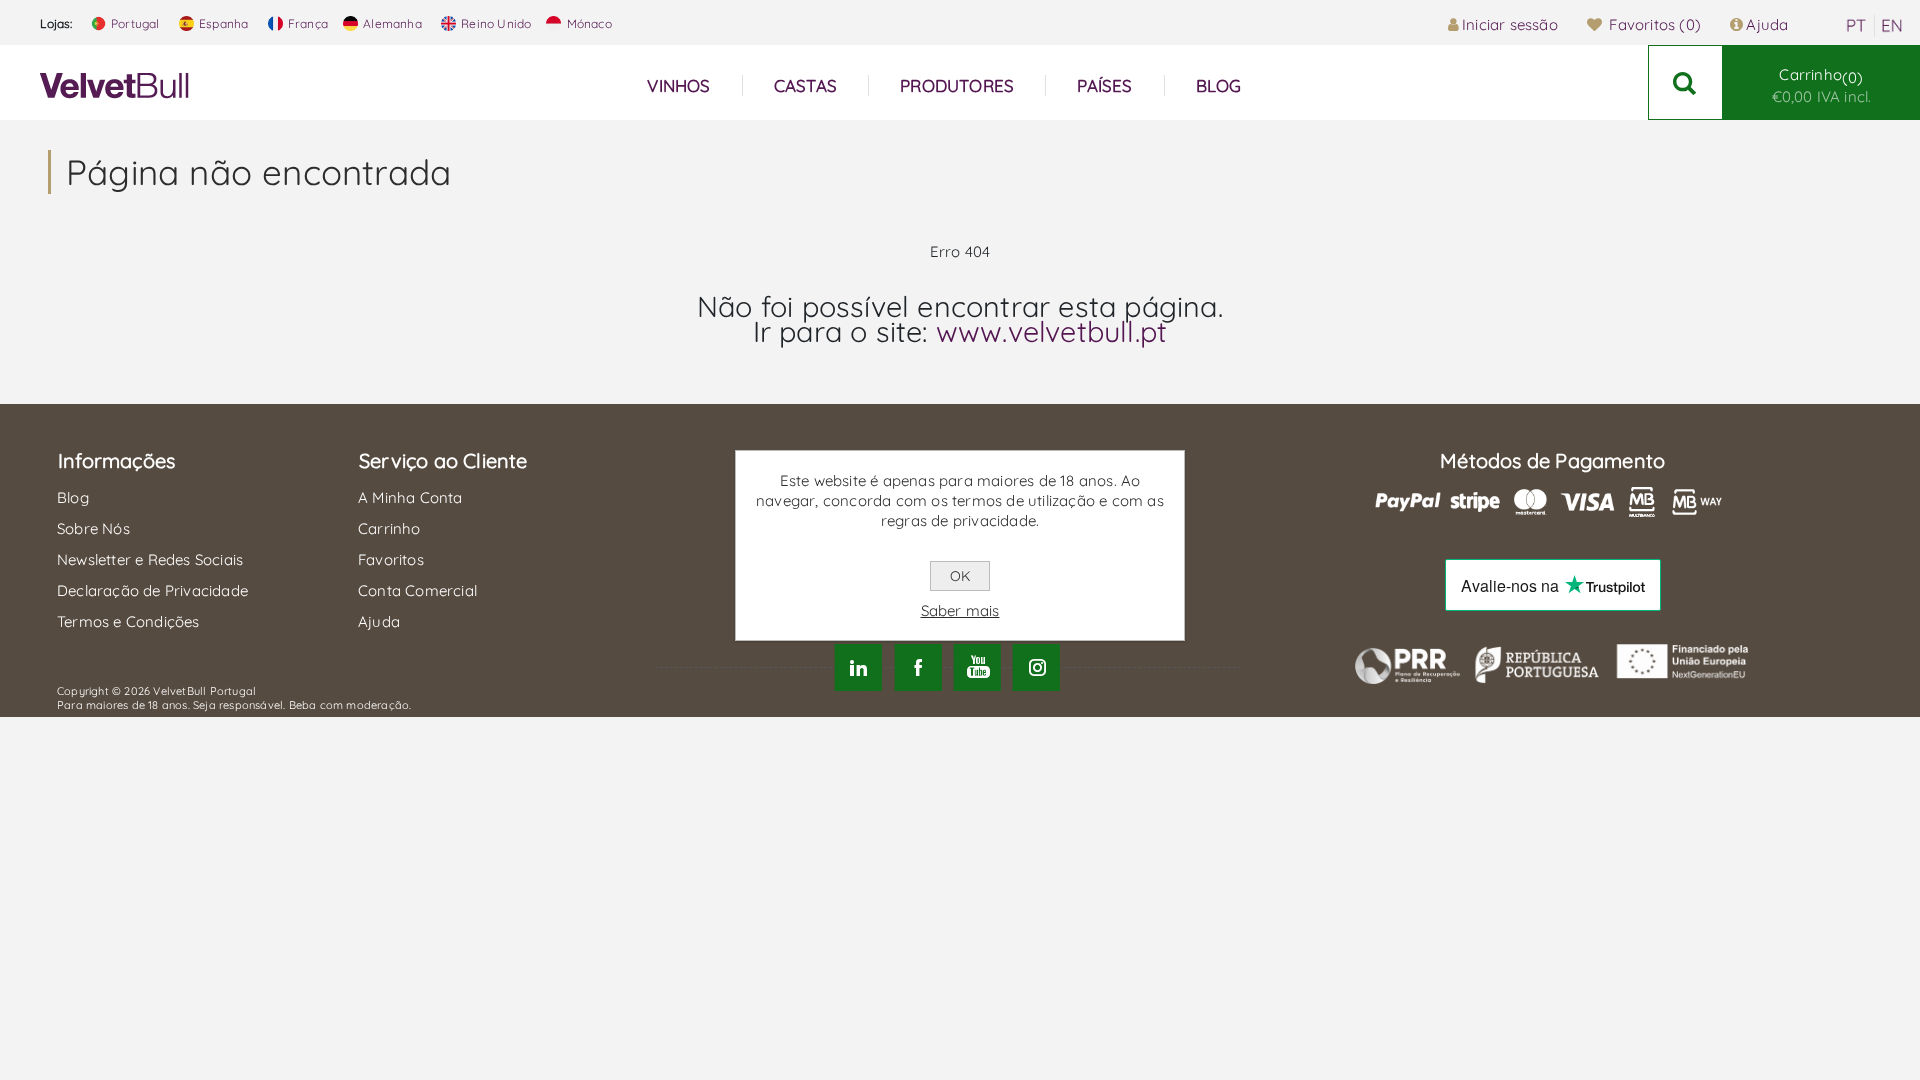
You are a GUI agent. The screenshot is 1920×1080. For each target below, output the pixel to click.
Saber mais (960, 610)
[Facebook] (917, 667)
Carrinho (1822, 85)
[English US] (1892, 26)
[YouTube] (977, 667)
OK (960, 576)
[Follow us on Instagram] (1036, 667)
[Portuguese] (1856, 26)
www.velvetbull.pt (1051, 331)
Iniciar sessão (1510, 24)
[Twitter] (858, 667)
